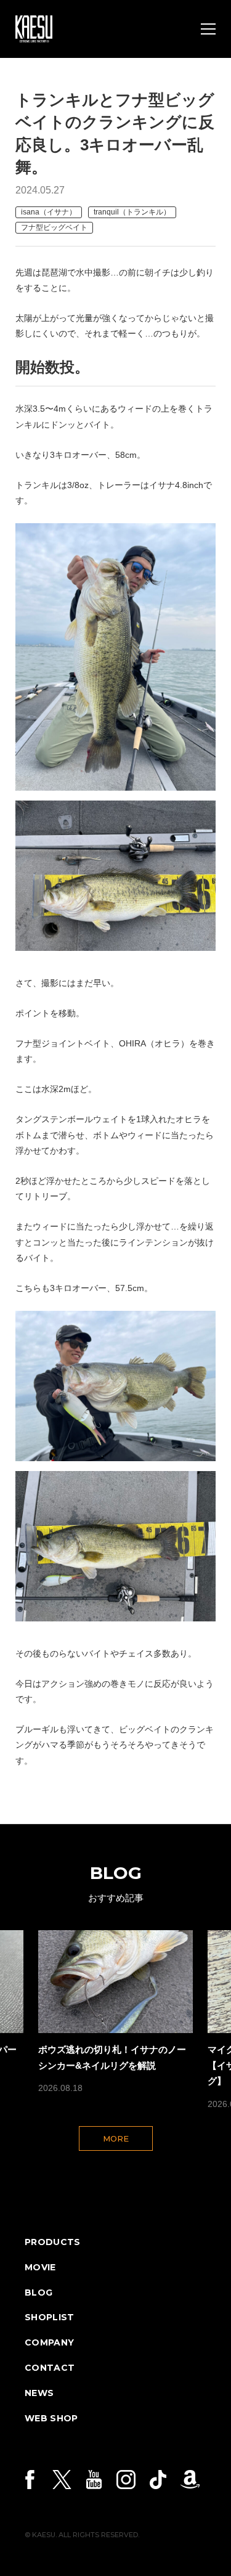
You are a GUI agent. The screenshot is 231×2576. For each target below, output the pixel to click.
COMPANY (49, 2342)
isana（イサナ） (49, 212)
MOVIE (40, 2267)
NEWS (39, 2393)
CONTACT (50, 2368)
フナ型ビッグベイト (54, 227)
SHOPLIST (50, 2317)
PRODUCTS (53, 2242)
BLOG (38, 2293)
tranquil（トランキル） (132, 212)
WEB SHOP (51, 2418)
